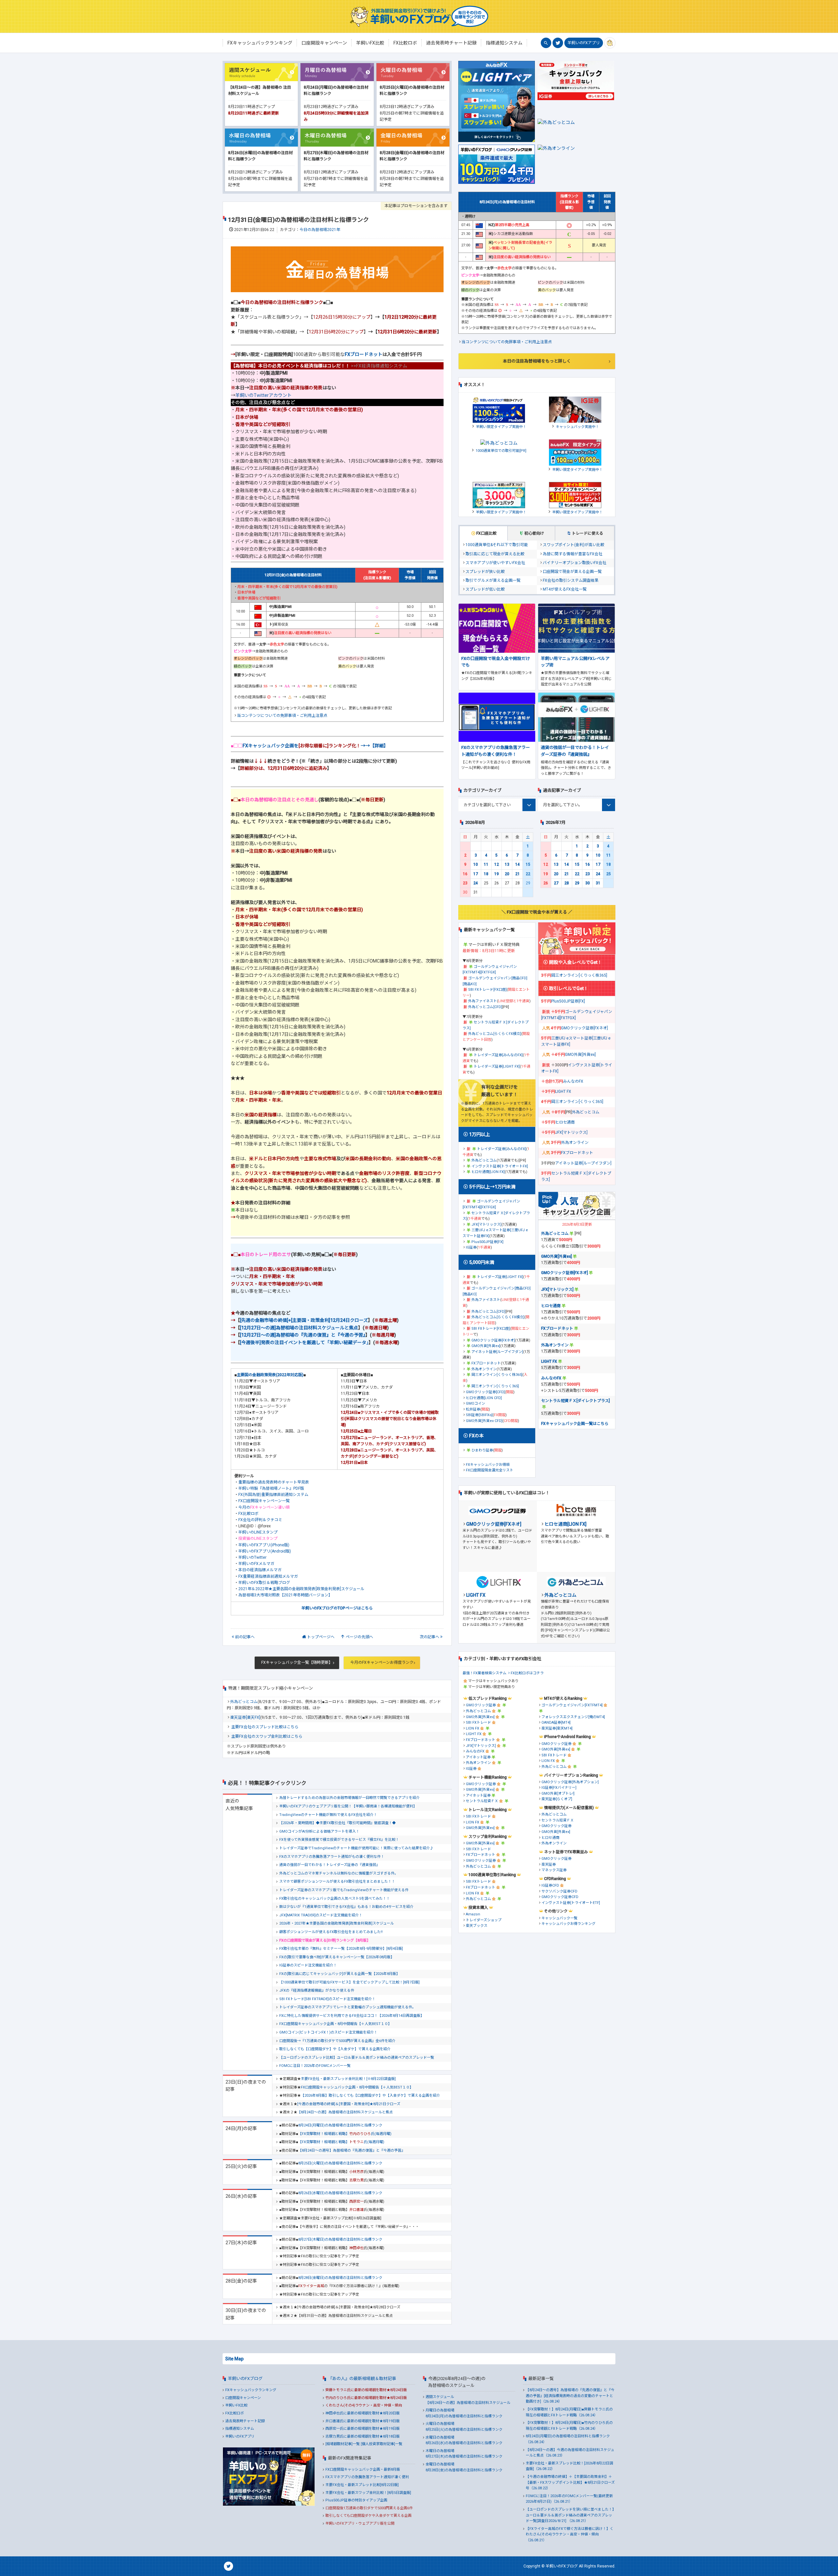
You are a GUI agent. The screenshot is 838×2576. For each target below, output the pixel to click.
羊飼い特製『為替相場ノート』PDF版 (271, 1488)
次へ (429, 1637)
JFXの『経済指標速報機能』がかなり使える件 (317, 1990)
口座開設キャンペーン (243, 2398)
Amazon (473, 1914)
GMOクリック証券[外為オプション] (570, 1782)
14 (518, 864)
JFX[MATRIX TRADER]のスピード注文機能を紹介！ (321, 1915)
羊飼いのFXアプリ (584, 43)
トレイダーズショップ (484, 1920)
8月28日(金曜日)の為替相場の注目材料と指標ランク (340, 2278)
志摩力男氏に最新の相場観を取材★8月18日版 (363, 2436)
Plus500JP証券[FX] (487, 1242)
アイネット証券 (478, 1757)
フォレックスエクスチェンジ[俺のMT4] (573, 1717)
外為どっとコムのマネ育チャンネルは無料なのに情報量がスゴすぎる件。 (339, 1873)
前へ (245, 1637)
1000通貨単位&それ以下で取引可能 (497, 545)
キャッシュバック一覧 (559, 1918)
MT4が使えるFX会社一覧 (565, 589)
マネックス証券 (554, 1870)
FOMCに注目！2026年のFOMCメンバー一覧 (315, 2066)
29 (577, 883)
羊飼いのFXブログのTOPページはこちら (337, 1608)
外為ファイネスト (483, 1001)
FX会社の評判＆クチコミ (260, 1520)
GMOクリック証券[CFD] (485, 1392)
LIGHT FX (563, 1092)
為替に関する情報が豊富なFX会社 (573, 554)
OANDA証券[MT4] (556, 1723)
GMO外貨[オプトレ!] (558, 1794)
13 (507, 864)
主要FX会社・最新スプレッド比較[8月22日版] (362, 2485)
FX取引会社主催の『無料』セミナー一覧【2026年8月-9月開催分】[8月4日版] (341, 1949)
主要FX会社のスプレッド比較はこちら (265, 1727)
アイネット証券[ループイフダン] (497, 1352)
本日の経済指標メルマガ (260, 1570)
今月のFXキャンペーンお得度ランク (382, 1662)
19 (497, 874)
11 (486, 864)
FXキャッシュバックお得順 (488, 1465)
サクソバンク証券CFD (559, 1891)
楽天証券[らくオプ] (557, 1799)
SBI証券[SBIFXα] (479, 1415)
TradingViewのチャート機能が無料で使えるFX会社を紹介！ (328, 1815)
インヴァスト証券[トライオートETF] (571, 1903)
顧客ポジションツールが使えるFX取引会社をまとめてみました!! (331, 1932)
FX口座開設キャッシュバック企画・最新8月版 (363, 2469)
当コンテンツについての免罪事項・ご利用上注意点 (282, 716)
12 (497, 864)
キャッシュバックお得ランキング (568, 1924)
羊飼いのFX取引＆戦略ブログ (264, 1583)
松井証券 (473, 1409)
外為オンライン (484, 1369)
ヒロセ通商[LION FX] (488, 1172)
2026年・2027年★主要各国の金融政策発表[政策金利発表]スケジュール (337, 1923)
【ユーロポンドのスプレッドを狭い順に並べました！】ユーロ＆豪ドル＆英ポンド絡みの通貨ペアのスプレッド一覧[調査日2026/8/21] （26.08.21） (570, 2515)
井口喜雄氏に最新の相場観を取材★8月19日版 (363, 2421)
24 (476, 883)
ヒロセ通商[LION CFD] (484, 1398)
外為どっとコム (244, 1702)
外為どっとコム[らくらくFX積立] (495, 1034)
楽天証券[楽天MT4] (557, 1728)
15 (528, 864)
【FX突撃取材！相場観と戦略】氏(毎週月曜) (345, 2134)
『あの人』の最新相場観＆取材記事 (362, 2379)
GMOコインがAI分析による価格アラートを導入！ (319, 1831)
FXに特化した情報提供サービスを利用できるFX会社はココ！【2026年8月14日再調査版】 (352, 2016)
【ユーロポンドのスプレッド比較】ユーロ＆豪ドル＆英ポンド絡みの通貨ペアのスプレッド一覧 (357, 2058)
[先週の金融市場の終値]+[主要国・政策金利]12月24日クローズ (304, 1320)
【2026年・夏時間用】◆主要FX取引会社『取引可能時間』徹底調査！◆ (337, 1823)
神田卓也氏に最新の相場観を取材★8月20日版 (363, 2413)
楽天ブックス (477, 1926)
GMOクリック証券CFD (560, 1897)
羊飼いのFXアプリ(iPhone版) (264, 1545)
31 (598, 883)
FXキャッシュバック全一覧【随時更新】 (297, 1662)
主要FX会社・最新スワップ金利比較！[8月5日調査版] (368, 2493)
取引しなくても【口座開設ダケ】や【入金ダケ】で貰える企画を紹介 (335, 2049)
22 (528, 874)
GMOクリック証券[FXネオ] (493, 1340)
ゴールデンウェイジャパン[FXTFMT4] (572, 1705)
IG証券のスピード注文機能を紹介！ (308, 1965)
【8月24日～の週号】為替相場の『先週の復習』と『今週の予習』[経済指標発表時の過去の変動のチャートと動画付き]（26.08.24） (570, 2396)
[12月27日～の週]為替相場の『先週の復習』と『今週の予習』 (303, 1335)
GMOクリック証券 (481, 1705)
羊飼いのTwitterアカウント (264, 395)
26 (546, 883)
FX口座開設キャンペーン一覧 (264, 1501)
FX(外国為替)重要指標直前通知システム (273, 1495)
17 (476, 874)
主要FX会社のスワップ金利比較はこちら (267, 1736)
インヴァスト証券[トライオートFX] (500, 1166)
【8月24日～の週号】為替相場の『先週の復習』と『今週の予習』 (352, 2150)
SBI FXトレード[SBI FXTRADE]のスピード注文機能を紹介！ (327, 1999)
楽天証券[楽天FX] (245, 1717)
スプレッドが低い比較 (485, 589)
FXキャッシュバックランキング (251, 2390)
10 (476, 864)
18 (486, 874)
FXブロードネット (364, 354)
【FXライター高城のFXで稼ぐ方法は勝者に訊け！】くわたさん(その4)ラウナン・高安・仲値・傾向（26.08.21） (570, 2534)
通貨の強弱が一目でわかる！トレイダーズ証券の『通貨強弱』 (329, 1865)
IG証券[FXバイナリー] (559, 1788)
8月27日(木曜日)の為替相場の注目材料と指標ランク (340, 2239)
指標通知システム (240, 2429)
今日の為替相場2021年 (320, 230)
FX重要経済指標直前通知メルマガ (268, 1576)
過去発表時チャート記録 (245, 2421)
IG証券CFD (550, 1885)
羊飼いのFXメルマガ (256, 1564)
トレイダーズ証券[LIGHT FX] (497, 1066)
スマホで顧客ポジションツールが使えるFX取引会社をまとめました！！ (337, 1882)
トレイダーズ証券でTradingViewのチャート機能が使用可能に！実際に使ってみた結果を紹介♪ (356, 1848)
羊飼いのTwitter (252, 1557)
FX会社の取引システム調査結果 (571, 580)
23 (465, 883)
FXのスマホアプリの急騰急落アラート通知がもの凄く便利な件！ (332, 1857)
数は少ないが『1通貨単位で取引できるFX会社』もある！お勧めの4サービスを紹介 (346, 1907)
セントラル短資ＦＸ (482, 1801)
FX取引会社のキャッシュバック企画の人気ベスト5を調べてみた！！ (335, 1899)
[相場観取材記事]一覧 (343, 2444)
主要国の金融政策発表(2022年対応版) (270, 1375)
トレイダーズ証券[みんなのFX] (498, 1055)
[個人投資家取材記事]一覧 (382, 2444)
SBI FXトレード (478, 1723)
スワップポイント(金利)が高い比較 (574, 545)
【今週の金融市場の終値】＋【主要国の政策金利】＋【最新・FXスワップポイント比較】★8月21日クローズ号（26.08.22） (570, 2482)
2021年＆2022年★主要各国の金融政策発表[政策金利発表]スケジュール (301, 1589)
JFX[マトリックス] (486, 1225)
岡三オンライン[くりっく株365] (497, 1375)
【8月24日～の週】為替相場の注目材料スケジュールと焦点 (345, 2112)
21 (518, 874)
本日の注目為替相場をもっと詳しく (537, 361)
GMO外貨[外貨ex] (486, 1346)
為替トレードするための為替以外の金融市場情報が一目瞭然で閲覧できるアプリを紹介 (349, 1798)
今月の (264, 1507)
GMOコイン (475, 1403)
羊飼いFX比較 (236, 2405)
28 (567, 883)
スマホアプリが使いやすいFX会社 (495, 563)
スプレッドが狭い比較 (485, 572)
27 (556, 883)
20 (507, 874)
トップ (321, 1637)
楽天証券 (549, 1865)
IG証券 (471, 1247)
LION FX (473, 1728)
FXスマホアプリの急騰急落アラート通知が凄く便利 (367, 2477)
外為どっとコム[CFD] (485, 1007)
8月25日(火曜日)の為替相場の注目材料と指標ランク (340, 2163)
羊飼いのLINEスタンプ (258, 1532)
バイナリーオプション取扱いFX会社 (574, 563)
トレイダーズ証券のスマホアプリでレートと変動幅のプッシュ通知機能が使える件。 (347, 2007)
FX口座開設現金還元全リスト (490, 1470)
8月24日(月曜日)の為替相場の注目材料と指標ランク (340, 2125)
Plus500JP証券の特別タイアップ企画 (356, 2500)
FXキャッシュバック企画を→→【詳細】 (315, 746)
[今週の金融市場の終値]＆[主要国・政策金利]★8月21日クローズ (349, 2104)
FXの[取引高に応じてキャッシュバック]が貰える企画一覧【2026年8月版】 (339, 1974)
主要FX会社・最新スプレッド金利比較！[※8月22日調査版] (348, 2079)
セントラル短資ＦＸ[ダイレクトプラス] (575, 1401)
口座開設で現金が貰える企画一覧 (572, 572)
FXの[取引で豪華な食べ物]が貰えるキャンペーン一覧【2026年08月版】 (337, 1957)
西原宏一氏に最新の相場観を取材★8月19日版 (363, 2429)
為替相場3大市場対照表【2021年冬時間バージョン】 (285, 1595)
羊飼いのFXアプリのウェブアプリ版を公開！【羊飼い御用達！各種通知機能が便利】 (348, 1806)
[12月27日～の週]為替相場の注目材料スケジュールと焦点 (299, 1328)
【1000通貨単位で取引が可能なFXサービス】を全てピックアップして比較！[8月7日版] (349, 1982)
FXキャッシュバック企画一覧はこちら (575, 1424)
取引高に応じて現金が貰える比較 (495, 554)
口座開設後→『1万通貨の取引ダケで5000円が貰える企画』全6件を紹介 (337, 2041)
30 (588, 883)
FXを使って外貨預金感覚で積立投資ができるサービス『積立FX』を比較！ (339, 1840)
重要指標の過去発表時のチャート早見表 (274, 1482)
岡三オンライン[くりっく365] (495, 1386)
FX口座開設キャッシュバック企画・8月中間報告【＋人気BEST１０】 (335, 2024)
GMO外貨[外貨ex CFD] (484, 1421)
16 (465, 874)
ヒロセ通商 (565, 1122)
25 (609, 874)
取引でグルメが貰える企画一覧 (493, 580)
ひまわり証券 (482, 1450)
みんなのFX (573, 1081)
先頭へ (359, 1637)
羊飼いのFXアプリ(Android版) (265, 1551)
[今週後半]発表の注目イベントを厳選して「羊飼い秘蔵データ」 (304, 1342)
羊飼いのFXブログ (245, 2379)
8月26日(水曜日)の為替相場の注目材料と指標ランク (340, 2193)
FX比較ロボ (248, 1514)
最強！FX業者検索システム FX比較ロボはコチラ (503, 1673)
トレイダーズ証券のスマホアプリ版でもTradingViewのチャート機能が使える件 (344, 1890)
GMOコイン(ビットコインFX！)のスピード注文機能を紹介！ (328, 2032)
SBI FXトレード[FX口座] (487, 990)
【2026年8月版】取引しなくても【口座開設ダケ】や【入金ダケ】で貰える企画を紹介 (370, 2096)
